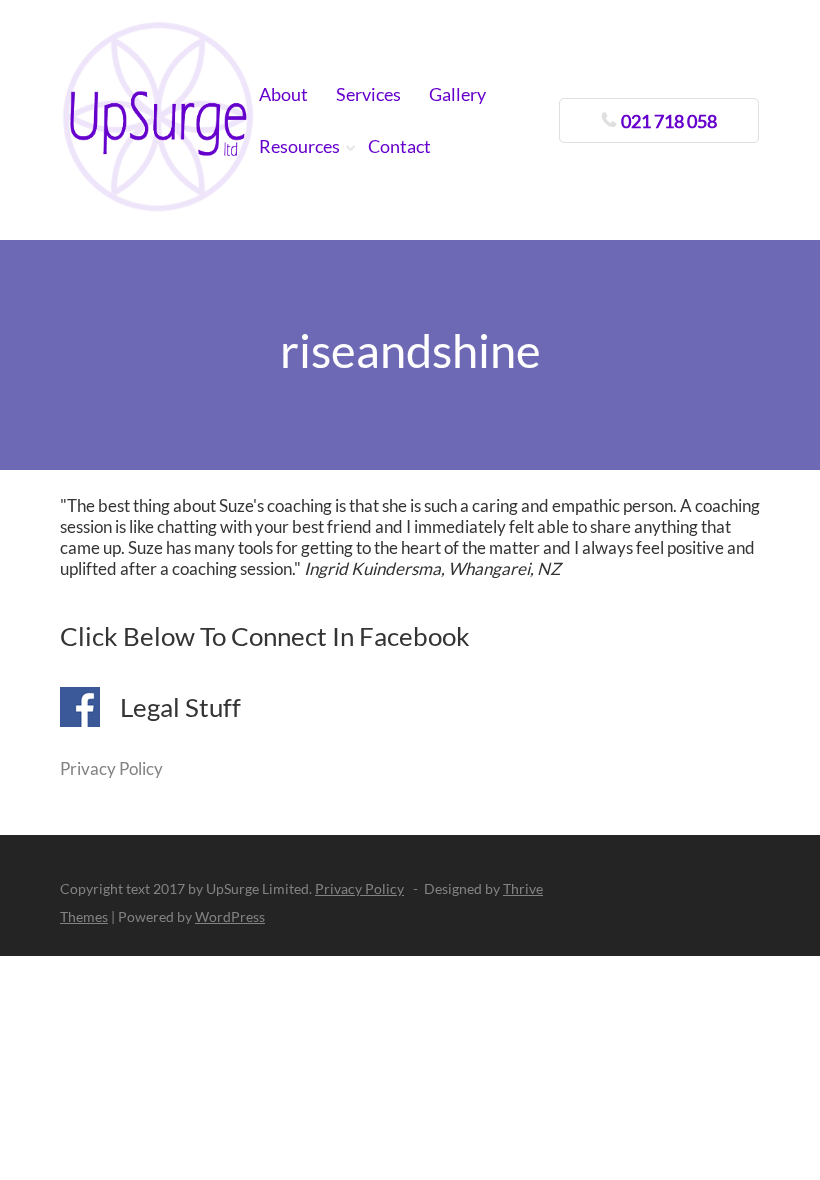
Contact (399, 146)
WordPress (230, 916)
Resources (299, 146)
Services (368, 94)
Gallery (457, 94)
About (283, 94)
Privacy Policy (111, 768)
